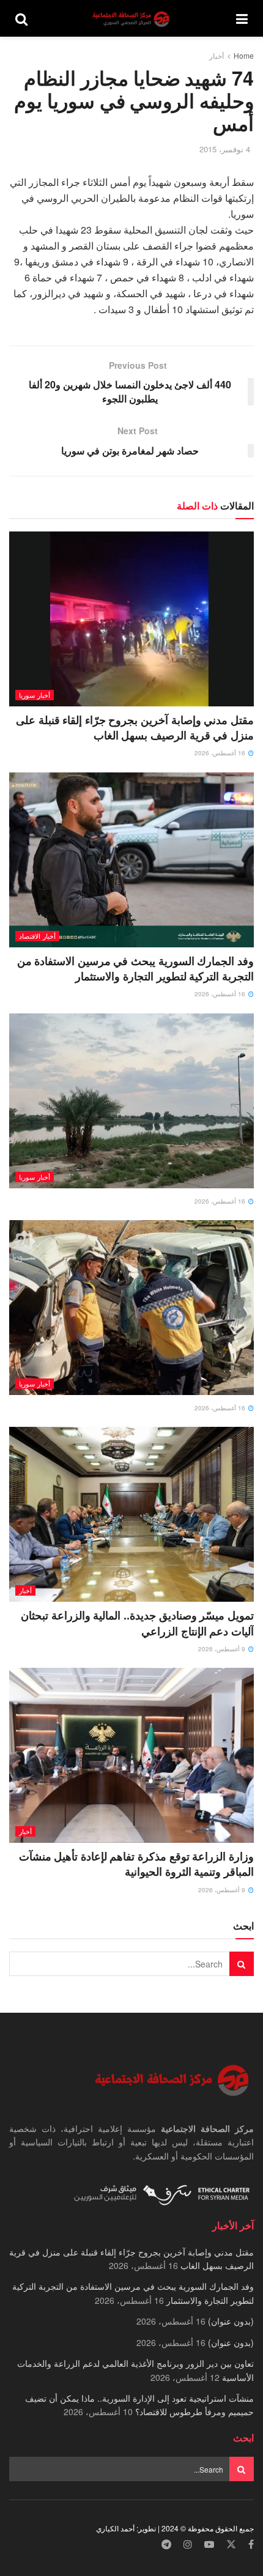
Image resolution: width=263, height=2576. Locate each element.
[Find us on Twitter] (231, 2545)
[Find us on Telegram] (166, 2545)
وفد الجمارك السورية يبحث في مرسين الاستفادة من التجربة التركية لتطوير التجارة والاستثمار (135, 968)
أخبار (217, 55)
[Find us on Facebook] (251, 2545)
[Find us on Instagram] (188, 2545)
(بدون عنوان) (231, 2321)
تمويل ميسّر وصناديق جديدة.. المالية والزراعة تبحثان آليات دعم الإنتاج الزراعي (137, 1623)
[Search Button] (21, 18)
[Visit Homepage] (132, 19)
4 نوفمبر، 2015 (225, 149)
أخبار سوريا (35, 695)
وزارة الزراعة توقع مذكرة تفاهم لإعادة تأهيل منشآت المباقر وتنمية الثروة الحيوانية (136, 1864)
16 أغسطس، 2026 (221, 753)
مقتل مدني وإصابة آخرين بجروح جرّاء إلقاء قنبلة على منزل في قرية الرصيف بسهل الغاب (135, 727)
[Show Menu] (242, 18)
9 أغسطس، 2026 (223, 1649)
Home (244, 55)
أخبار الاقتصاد (37, 936)
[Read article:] (131, 1101)
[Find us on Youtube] (209, 2545)
